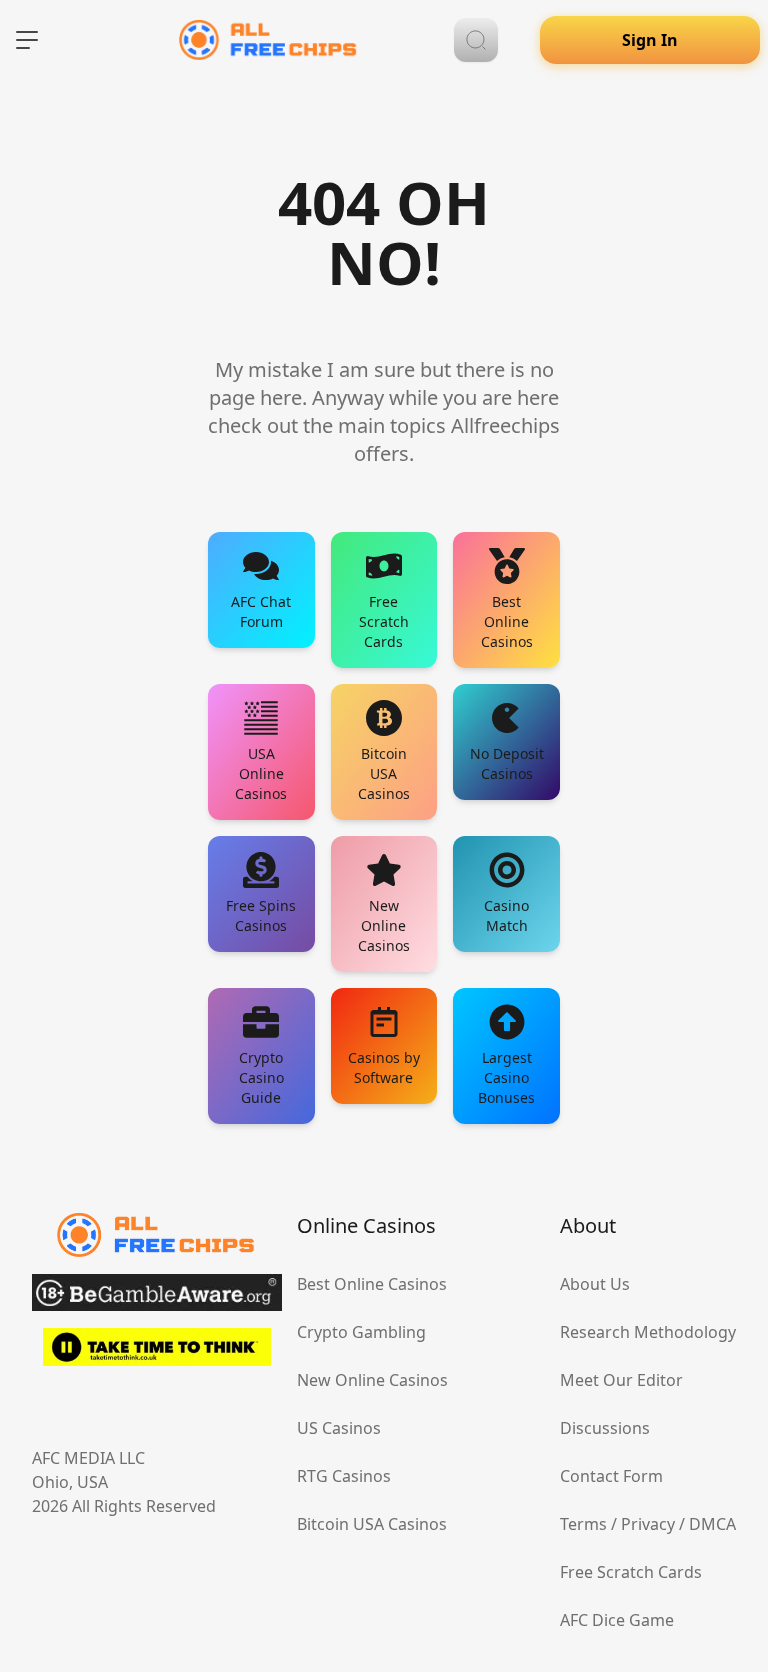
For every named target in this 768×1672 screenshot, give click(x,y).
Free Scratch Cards (631, 1572)
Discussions (605, 1428)
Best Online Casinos (372, 1284)
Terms (583, 1524)
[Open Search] (476, 40)
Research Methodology (648, 1332)
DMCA (712, 1524)
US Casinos (339, 1428)
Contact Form (611, 1476)
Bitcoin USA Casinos (372, 1524)
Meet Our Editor (621, 1380)
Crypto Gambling (361, 1332)
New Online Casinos (372, 1380)
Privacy (648, 1524)
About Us (595, 1284)
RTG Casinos (344, 1476)
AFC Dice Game (617, 1620)
